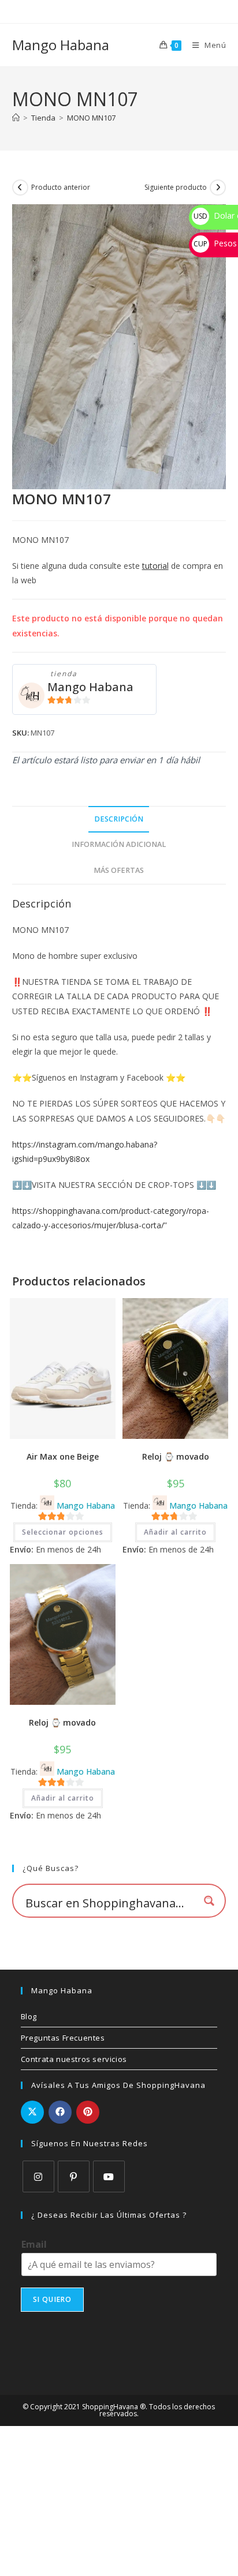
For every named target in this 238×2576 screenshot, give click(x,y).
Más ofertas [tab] (119, 870)
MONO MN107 (91, 118)
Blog (29, 2016)
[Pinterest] (74, 2176)
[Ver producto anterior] (20, 188)
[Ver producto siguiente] (218, 188)
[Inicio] (16, 118)
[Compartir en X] (32, 2112)
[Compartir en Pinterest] (88, 2112)
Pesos (215, 243)
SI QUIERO (53, 2299)
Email (34, 2245)
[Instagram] (38, 2176)
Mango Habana (61, 45)
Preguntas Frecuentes (63, 2038)
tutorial (155, 566)
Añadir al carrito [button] (175, 1532)
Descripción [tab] (119, 819)
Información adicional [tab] (119, 844)
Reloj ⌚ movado (176, 1456)
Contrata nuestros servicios (74, 2059)
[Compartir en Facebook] (60, 2112)
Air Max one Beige (63, 1456)
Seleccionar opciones (63, 1532)
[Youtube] (109, 2176)
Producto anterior (61, 187)
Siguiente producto (176, 187)
